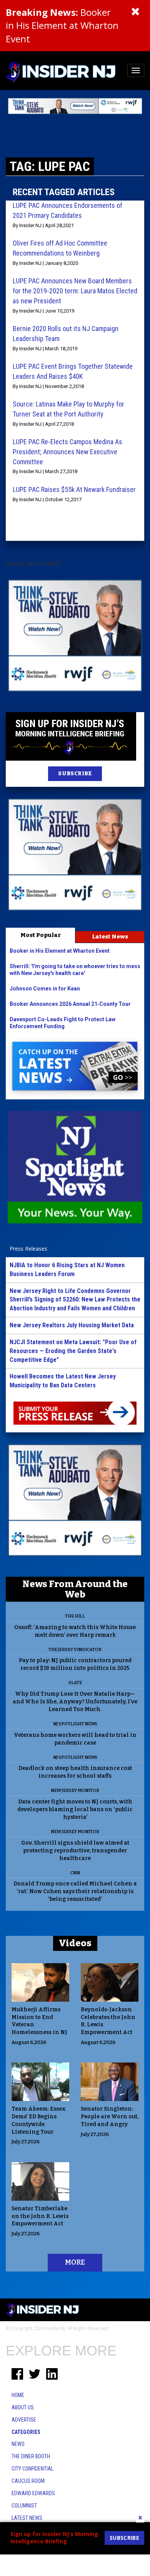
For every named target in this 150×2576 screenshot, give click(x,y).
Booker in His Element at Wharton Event (62, 25)
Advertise (24, 2420)
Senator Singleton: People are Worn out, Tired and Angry (110, 2117)
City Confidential (32, 2469)
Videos (75, 1943)
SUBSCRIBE (75, 774)
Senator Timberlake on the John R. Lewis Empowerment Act (40, 2216)
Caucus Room (28, 2481)
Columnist (24, 2506)
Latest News (110, 937)
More (75, 2262)
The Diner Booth (31, 2456)
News (18, 2444)
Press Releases (28, 1249)
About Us (23, 2407)
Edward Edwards (33, 2493)
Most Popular (41, 935)
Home (18, 2395)
